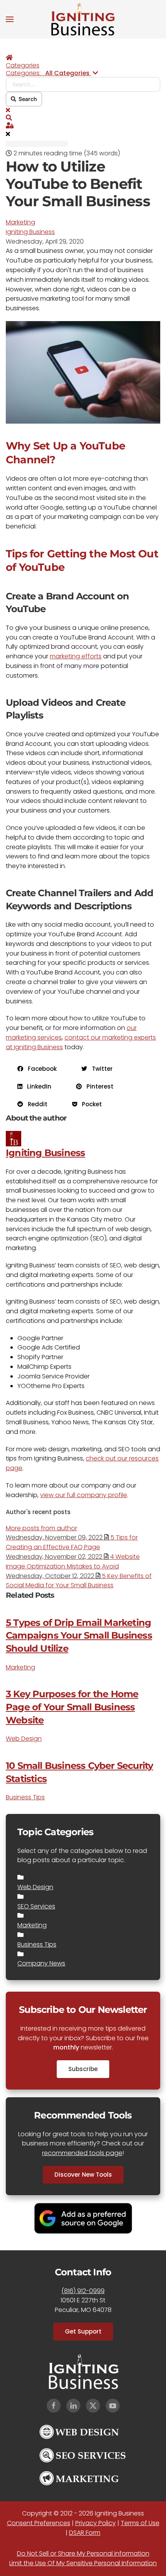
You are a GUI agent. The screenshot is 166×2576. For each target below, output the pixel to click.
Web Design (24, 1739)
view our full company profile (84, 1495)
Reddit (35, 1104)
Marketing (20, 222)
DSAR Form (85, 2533)
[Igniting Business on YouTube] (113, 2406)
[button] (10, 19)
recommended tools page (82, 2153)
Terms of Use (140, 2523)
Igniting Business (30, 232)
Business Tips (25, 1797)
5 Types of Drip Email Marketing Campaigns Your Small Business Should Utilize (79, 1635)
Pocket (90, 1104)
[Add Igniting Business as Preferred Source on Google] (83, 2218)
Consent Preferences (39, 2523)
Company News (41, 1963)
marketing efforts (76, 656)
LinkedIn (37, 1086)
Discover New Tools (83, 2175)
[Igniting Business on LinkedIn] (73, 2406)
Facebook (40, 1069)
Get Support (83, 2331)
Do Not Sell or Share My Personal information (83, 2553)
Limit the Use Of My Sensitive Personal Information (83, 2563)
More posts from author (41, 1528)
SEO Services (36, 1906)
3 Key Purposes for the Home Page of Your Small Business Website (72, 1707)
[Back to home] (83, 19)
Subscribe (83, 2069)
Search (27, 99)
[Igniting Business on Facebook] (54, 2406)
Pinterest (98, 1086)
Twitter (100, 1069)
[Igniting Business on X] (93, 2406)
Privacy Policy (96, 2523)
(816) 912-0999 (83, 2291)
